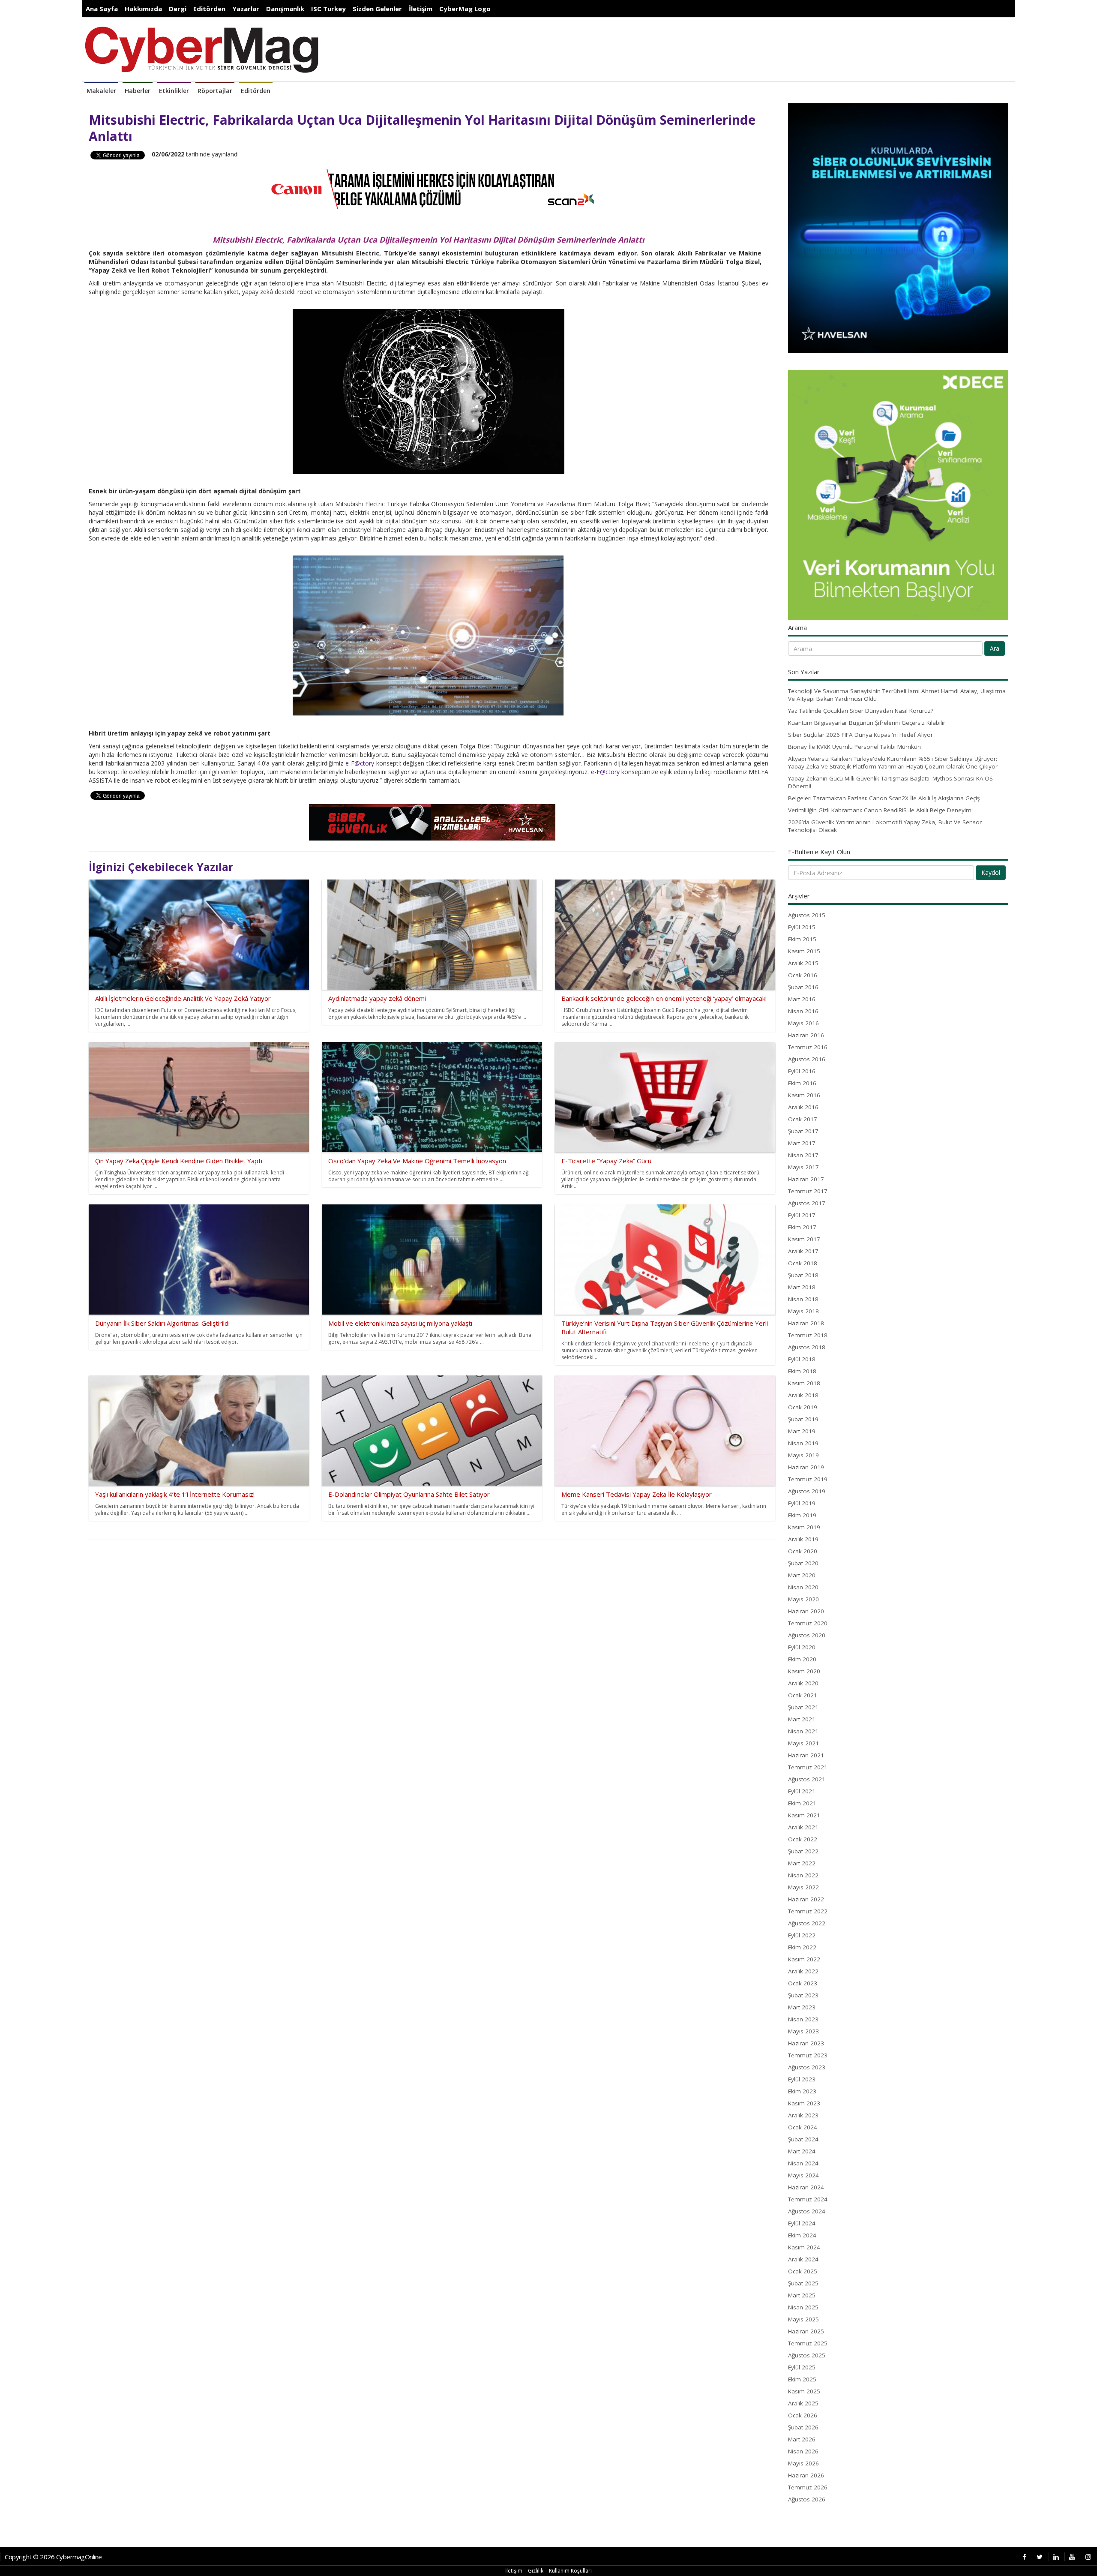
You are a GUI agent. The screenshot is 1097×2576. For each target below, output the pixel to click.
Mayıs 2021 (803, 1743)
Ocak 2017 (803, 1119)
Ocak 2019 (803, 1407)
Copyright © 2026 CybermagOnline (53, 2557)
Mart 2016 (802, 999)
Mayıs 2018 (803, 1311)
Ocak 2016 (803, 975)
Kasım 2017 (804, 1239)
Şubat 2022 (803, 1851)
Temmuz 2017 (808, 1191)
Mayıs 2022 (803, 1887)
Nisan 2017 (803, 1155)
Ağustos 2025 (807, 2355)
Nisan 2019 (803, 1443)
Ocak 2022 (803, 1839)
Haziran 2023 (806, 2043)
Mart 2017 (802, 1143)
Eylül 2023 (802, 2079)
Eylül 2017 (802, 1215)
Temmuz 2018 (808, 1335)
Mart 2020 (802, 1575)
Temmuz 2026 (808, 2487)
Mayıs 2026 (803, 2463)
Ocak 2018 (803, 1263)
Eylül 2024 (802, 2223)
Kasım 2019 (804, 1527)
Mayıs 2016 (803, 1023)
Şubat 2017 (803, 1131)
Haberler (138, 91)
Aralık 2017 (803, 1251)
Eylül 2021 (802, 1791)
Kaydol (991, 872)
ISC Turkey (328, 9)
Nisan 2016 (803, 1011)
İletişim (421, 9)
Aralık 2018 (803, 1395)
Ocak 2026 (803, 2415)
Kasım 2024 (804, 2247)
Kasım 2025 (804, 2391)
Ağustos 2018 (807, 1347)
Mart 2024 (802, 2151)
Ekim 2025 (802, 2379)
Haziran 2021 (806, 1755)
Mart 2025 (802, 2295)
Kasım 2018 (804, 1383)
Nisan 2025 (803, 2307)
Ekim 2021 (802, 1803)
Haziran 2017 (806, 1179)
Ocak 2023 (803, 1983)
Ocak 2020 (803, 1551)
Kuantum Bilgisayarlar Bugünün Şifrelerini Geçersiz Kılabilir (867, 723)
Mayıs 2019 (803, 1455)
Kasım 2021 (804, 1815)
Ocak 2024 (803, 2127)
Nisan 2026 (803, 2451)
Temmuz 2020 (808, 1623)
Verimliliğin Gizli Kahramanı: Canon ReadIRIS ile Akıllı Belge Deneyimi (880, 810)
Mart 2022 (802, 1863)
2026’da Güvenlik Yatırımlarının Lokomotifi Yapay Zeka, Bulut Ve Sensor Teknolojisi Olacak (885, 826)
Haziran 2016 (806, 1035)
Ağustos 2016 (807, 1059)
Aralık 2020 (803, 1683)
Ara (995, 648)
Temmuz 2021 (808, 1767)
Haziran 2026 (806, 2475)
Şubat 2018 (803, 1275)
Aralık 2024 (803, 2259)
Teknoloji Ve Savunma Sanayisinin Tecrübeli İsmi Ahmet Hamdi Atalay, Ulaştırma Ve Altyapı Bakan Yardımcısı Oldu (897, 695)
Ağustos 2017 (807, 1203)
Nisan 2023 (803, 2019)
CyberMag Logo (465, 9)
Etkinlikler (174, 91)
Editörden (209, 9)
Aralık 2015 (803, 963)
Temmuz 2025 (808, 2343)
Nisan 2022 (803, 1875)
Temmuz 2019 (808, 1479)
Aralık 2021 (803, 1827)
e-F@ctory (360, 763)
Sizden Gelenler (377, 9)
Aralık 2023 (803, 2115)
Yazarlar (246, 9)
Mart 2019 (802, 1431)
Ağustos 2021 (807, 1779)
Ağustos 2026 (807, 2499)
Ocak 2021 (803, 1695)
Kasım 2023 (804, 2103)
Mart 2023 (802, 2007)
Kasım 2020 (804, 1671)
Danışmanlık (285, 9)
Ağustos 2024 (807, 2211)
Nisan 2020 (803, 1587)
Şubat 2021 (803, 1707)
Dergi (178, 9)
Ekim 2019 (802, 1515)
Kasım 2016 (804, 1095)
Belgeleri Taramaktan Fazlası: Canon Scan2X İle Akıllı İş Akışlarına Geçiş (884, 798)
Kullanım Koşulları (570, 2571)
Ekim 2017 (802, 1227)
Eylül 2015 (802, 927)
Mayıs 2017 (803, 1167)
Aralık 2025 (803, 2403)
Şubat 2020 (803, 1563)
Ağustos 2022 (807, 1923)
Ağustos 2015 (807, 915)
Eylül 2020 (802, 1647)
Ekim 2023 (802, 2091)
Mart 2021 (802, 1719)
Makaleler (101, 91)
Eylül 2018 (802, 1359)
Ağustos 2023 (807, 2067)
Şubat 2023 (803, 1995)
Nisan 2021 (803, 1731)
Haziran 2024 (806, 2187)
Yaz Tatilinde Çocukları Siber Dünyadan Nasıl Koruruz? (861, 711)
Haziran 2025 (806, 2331)
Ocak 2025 (803, 2271)
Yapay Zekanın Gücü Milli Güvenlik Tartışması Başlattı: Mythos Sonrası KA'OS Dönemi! (890, 782)
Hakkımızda (143, 9)
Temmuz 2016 (808, 1047)
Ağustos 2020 (807, 1635)
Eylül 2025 (802, 2367)
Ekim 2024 (802, 2235)
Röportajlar (215, 91)
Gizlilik (536, 2571)
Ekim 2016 (802, 1083)
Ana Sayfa (102, 9)
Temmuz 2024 (808, 2199)
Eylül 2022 (802, 1935)
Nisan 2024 (803, 2163)
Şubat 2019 (803, 1419)
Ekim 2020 (802, 1659)
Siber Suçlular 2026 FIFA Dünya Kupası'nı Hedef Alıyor (860, 735)
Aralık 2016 (803, 1107)
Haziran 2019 (806, 1467)
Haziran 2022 (806, 1899)
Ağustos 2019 (807, 1491)
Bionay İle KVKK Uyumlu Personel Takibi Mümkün (854, 747)
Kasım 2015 (804, 951)
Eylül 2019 (802, 1503)
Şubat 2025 (803, 2283)
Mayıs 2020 (803, 1599)
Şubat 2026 (803, 2427)
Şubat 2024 (803, 2139)
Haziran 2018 (806, 1323)
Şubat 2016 (803, 987)
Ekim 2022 (802, 1947)
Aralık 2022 (803, 1971)
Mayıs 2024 (803, 2175)
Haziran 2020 (806, 1611)
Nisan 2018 (803, 1299)
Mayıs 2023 (803, 2031)
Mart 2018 (802, 1287)
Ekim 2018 (802, 1371)
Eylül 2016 (802, 1071)
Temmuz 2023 (808, 2055)
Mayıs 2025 (803, 2319)
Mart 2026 (802, 2439)
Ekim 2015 (802, 939)
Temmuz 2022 (808, 1911)
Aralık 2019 (803, 1539)
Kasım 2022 (804, 1959)
